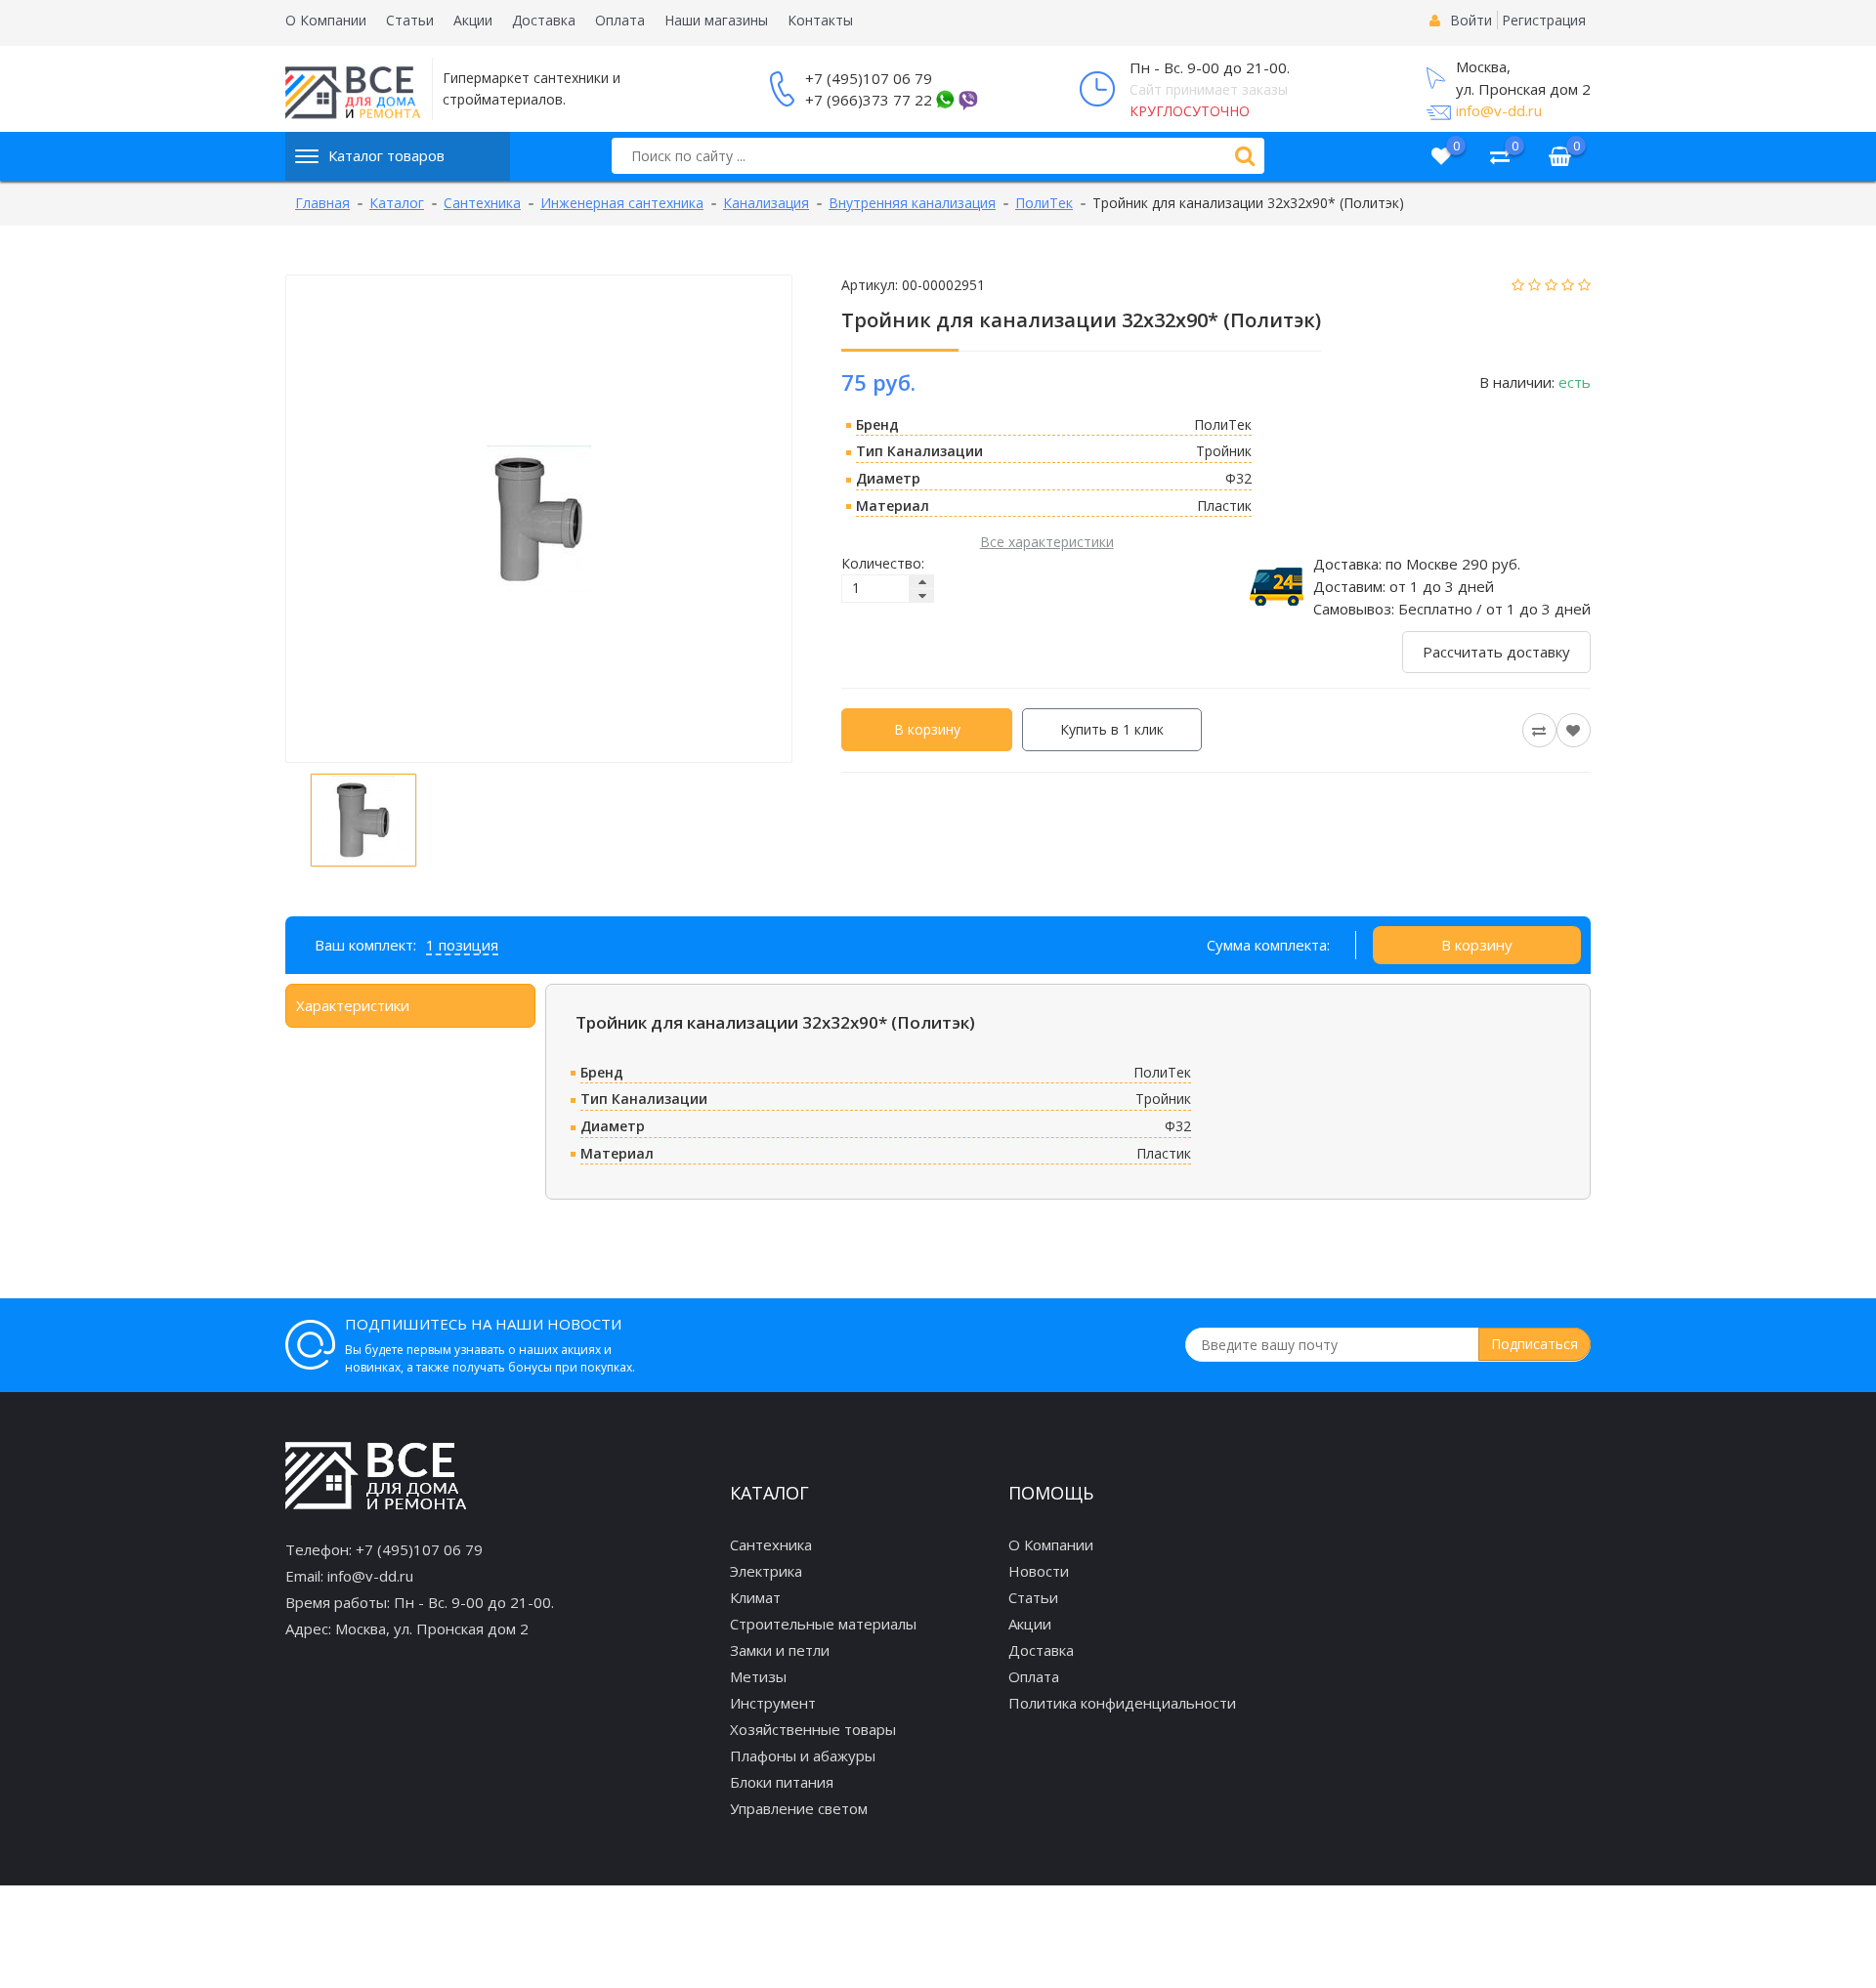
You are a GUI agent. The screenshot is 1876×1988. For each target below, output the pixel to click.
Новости (1039, 1571)
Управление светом (799, 1808)
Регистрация (1544, 20)
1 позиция (462, 945)
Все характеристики (1047, 542)
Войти (1471, 20)
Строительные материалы (823, 1624)
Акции (473, 20)
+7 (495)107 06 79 (869, 78)
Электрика (766, 1571)
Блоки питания (782, 1782)
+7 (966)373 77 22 (869, 100)
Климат (755, 1597)
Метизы (758, 1676)
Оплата (620, 20)
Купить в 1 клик (1112, 729)
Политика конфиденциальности (1122, 1703)
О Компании (326, 20)
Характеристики (353, 1005)
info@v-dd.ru (1499, 110)
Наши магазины (716, 20)
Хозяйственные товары (813, 1729)
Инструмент (773, 1703)
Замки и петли (780, 1650)
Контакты (820, 20)
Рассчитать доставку (1496, 652)
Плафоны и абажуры (803, 1755)
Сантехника (771, 1544)
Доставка (544, 20)
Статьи (410, 20)
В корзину (927, 729)
